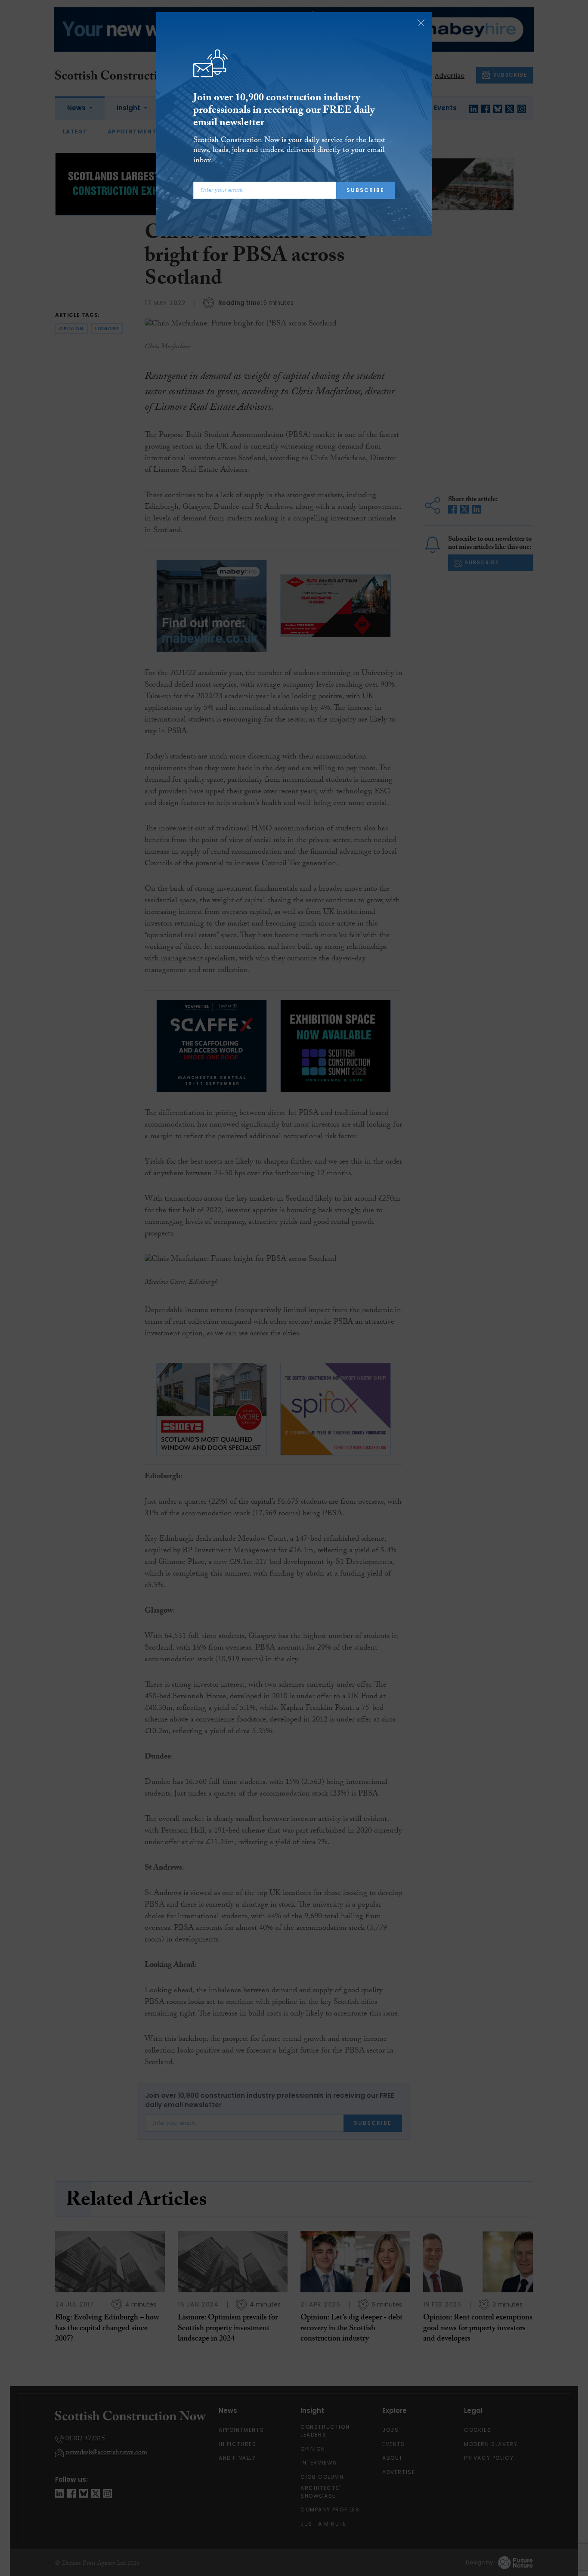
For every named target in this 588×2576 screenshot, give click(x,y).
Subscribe (365, 190)
